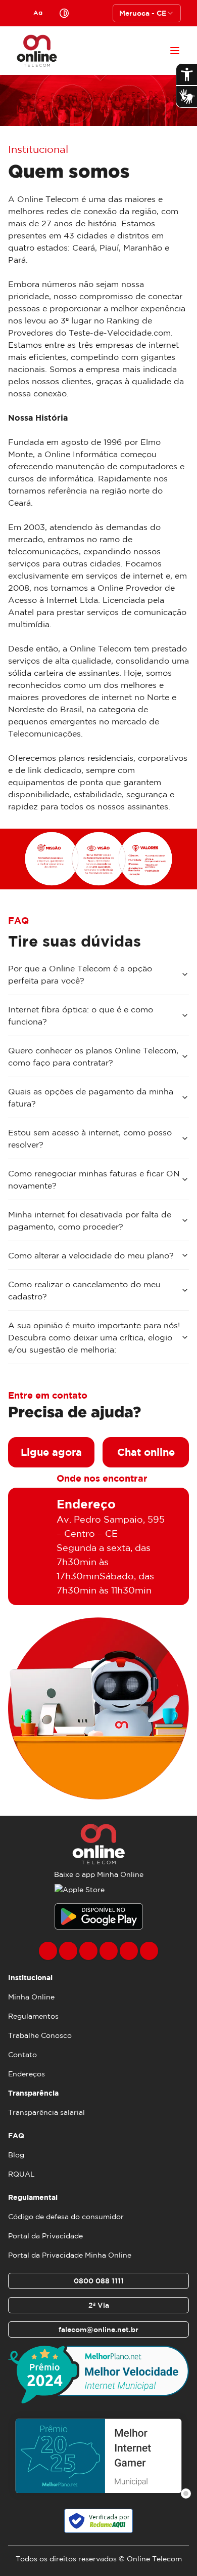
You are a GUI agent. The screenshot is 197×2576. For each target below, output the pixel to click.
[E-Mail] (129, 1951)
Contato (22, 2055)
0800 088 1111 (99, 2281)
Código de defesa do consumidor (66, 2217)
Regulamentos (33, 2016)
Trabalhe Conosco (40, 2035)
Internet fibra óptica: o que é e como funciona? (81, 1015)
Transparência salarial (46, 2112)
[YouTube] (109, 1951)
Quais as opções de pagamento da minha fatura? (91, 1097)
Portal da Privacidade (45, 2236)
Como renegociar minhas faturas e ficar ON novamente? (94, 1179)
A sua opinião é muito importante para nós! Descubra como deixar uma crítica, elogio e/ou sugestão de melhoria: (94, 1337)
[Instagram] (68, 1951)
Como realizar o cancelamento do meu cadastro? (84, 1290)
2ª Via (99, 2305)
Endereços (27, 2074)
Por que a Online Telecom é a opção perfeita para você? (80, 974)
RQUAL (21, 2174)
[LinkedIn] (149, 1951)
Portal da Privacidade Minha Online (70, 2255)
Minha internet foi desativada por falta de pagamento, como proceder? (90, 1220)
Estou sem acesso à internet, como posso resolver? (90, 1138)
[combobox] (147, 13)
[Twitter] (88, 1951)
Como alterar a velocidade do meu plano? (91, 1255)
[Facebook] (48, 1951)
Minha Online (31, 1997)
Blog (16, 2155)
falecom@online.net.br (98, 2329)
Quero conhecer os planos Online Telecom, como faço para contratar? (93, 1056)
